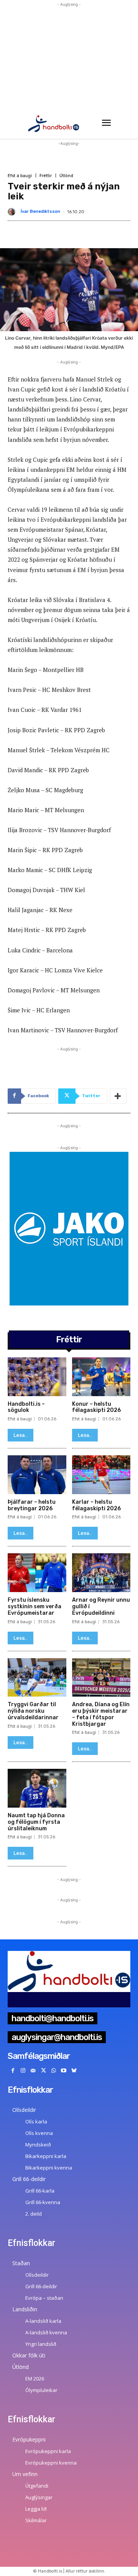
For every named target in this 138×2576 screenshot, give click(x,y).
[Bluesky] (74, 2071)
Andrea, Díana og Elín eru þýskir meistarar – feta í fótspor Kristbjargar (101, 1714)
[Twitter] (44, 2071)
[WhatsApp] (53, 2071)
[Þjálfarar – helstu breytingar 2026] (37, 1475)
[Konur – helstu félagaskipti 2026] (101, 1377)
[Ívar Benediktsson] (13, 212)
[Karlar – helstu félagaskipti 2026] (101, 1475)
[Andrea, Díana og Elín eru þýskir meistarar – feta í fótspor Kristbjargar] (101, 1678)
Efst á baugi (20, 176)
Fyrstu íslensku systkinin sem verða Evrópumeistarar (34, 1606)
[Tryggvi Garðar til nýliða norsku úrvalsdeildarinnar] (37, 1678)
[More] (118, 1096)
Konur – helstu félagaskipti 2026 (96, 1407)
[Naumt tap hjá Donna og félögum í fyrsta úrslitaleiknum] (37, 1788)
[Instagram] (23, 2071)
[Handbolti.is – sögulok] (37, 1377)
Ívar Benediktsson (40, 211)
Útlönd (66, 176)
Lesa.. (21, 1435)
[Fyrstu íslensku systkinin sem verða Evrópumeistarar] (37, 1573)
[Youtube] (64, 2071)
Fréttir (46, 176)
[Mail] (33, 2071)
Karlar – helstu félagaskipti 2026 (96, 1505)
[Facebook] (13, 2071)
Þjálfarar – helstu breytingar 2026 (32, 1505)
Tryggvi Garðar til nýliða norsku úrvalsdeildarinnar (33, 1711)
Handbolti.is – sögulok (26, 1407)
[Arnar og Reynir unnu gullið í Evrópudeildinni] (101, 1573)
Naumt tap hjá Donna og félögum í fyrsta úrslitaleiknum (36, 1822)
